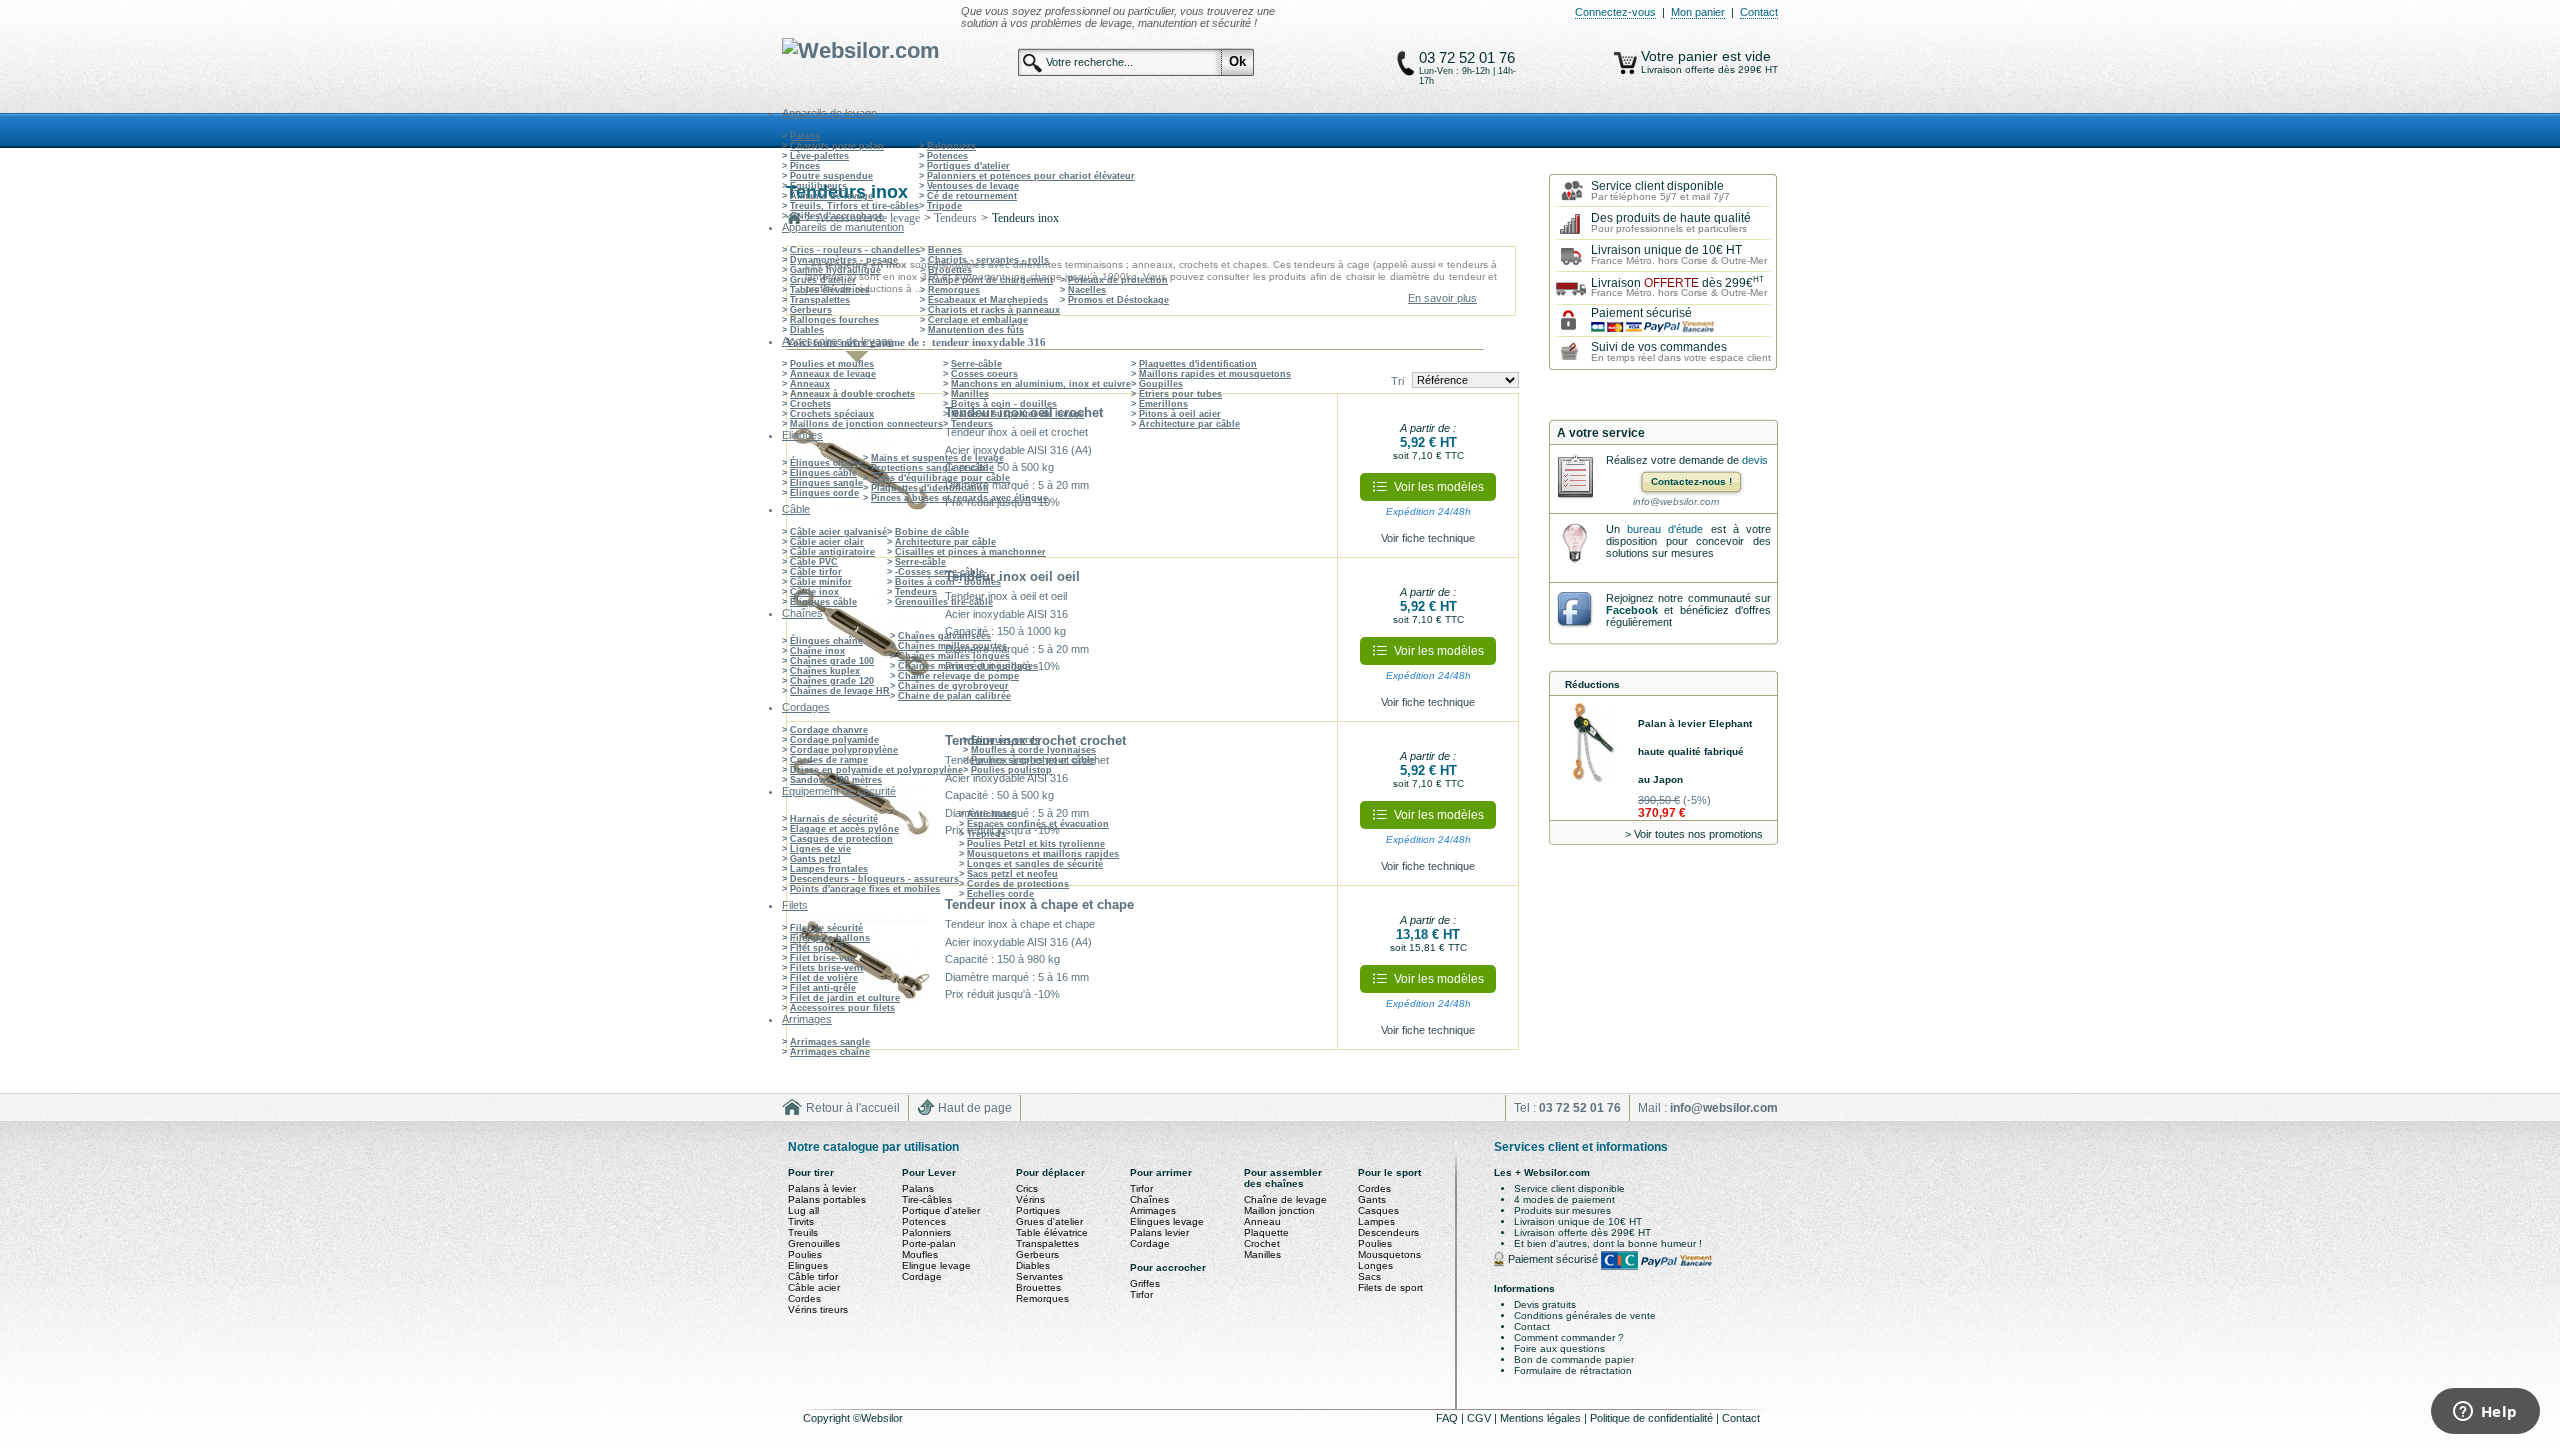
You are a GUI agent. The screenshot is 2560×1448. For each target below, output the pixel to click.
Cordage (922, 1276)
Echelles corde (1000, 894)
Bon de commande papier (1574, 1359)
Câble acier (814, 1287)
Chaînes (1149, 1199)
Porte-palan (929, 1243)
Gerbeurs (811, 310)
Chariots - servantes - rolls (988, 260)
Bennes (945, 250)
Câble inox (814, 592)
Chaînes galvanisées (944, 636)
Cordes (804, 1298)
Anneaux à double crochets (852, 394)
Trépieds (986, 834)
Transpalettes (820, 300)
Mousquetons (1389, 1254)
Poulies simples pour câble (1033, 760)
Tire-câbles (927, 1199)
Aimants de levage (831, 196)
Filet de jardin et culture (845, 998)
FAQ (1448, 1418)
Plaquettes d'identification (1198, 364)
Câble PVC (814, 562)
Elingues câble (823, 473)
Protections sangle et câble (932, 468)
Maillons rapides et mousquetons (1215, 374)
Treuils (803, 1232)
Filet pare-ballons (830, 938)
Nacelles (1087, 290)
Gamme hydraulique (835, 270)
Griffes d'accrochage (836, 216)
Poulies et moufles (832, 364)
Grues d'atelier (823, 280)
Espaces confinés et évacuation (1038, 824)
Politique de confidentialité (1653, 1418)
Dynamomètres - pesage (844, 260)
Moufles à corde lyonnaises (1033, 750)
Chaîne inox (817, 651)
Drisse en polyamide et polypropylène (876, 770)
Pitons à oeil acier (1180, 414)
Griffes (1145, 1283)
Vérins (1030, 1199)
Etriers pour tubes (1180, 394)
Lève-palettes (819, 156)
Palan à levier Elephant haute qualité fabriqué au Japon (1695, 751)
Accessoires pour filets (842, 1008)
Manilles (970, 394)
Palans (805, 136)
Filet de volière (824, 978)
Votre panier (1681, 56)
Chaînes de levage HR (840, 691)
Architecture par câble (1189, 424)
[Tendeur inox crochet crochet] (861, 804)
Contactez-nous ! (1691, 481)
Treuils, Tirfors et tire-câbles (854, 206)
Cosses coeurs (984, 374)
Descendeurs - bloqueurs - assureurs (874, 879)
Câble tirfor (816, 572)
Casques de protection (841, 839)
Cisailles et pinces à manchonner (970, 552)
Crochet (1262, 1243)
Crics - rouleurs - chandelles (855, 250)
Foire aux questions (1559, 1348)
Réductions (1592, 684)
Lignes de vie (820, 849)
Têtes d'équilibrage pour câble (940, 478)
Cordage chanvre (829, 730)
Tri (1397, 381)
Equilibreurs (818, 186)
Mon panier (1698, 12)
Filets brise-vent (826, 968)
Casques (1378, 1210)
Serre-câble (976, 364)
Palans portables (827, 1199)
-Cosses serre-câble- (941, 572)
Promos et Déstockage (1118, 300)
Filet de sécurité (826, 928)
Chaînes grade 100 (832, 661)
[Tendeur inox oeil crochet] (861, 476)
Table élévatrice (1052, 1232)
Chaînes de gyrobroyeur (953, 686)
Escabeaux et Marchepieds (988, 300)
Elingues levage (1167, 1221)
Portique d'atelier (941, 1210)
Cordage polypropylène (844, 750)
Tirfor (1141, 1188)
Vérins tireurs (818, 1309)
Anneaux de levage (833, 374)
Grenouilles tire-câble (944, 602)
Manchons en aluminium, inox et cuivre (1041, 384)
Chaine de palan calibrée (954, 696)
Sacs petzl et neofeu (1012, 874)
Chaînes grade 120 (832, 681)
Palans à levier (822, 1188)
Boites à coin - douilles (1004, 404)
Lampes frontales (829, 869)
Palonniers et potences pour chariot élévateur (1031, 176)
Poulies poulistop (1011, 770)
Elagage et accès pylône (844, 829)
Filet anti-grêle (823, 988)
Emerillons (1163, 404)
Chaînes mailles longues (954, 656)
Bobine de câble (932, 532)
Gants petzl (815, 859)
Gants (1372, 1199)
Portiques (1038, 1210)
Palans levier (1159, 1232)
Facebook (1632, 610)
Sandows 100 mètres (836, 780)
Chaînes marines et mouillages (968, 666)
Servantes (1039, 1276)
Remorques (954, 290)
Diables (807, 330)
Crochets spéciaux (832, 414)
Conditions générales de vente (1585, 1315)
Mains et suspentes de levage (1017, 414)
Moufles (920, 1254)
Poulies (805, 1254)
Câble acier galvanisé (838, 532)
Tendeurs (972, 424)
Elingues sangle (826, 483)
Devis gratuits (1545, 1304)
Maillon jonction (1279, 1210)
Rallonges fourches (834, 320)
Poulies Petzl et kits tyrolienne (1036, 844)
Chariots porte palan (837, 146)
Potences (947, 156)
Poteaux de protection (1118, 280)
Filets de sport (1390, 1287)
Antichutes (991, 814)
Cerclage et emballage (978, 320)
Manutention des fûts (976, 330)
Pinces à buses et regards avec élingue (959, 498)
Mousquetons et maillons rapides (1043, 854)
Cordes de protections (1018, 884)
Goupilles (1161, 384)
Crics (1027, 1188)
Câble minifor (821, 582)
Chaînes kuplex (825, 671)
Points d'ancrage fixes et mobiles (865, 889)
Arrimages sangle (830, 1042)
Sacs (1369, 1276)
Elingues (808, 1265)
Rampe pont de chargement (990, 280)
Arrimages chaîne (830, 1052)
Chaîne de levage (1285, 1199)
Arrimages (1153, 1210)
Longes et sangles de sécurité (1035, 864)
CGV (1480, 1418)
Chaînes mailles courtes (952, 646)
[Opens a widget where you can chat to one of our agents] (2485, 1413)
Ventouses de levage (973, 186)
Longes (1375, 1265)
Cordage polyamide (834, 740)
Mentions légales (1542, 1418)
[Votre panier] (1625, 63)
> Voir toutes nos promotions (1694, 834)
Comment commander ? (1569, 1337)
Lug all (803, 1210)
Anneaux (810, 384)
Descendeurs (1388, 1232)
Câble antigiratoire (832, 552)
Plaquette (1266, 1232)
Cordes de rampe (829, 760)
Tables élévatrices (830, 290)
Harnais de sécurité (834, 819)
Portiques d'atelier (968, 166)
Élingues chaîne (826, 463)
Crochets (810, 404)
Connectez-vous (1615, 12)
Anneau (1262, 1221)
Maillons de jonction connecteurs (866, 424)
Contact (1759, 12)
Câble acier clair (827, 542)
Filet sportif (816, 948)
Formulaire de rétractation (1573, 1370)
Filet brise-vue (822, 958)
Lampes (1376, 1221)
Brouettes (950, 270)
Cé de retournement (972, 196)
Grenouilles (814, 1243)
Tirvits (801, 1221)
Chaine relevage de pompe (958, 676)
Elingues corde (824, 493)
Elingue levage (936, 1265)
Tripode (944, 206)
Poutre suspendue (831, 176)
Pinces (805, 166)
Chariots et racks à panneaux (994, 310)
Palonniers (951, 146)
